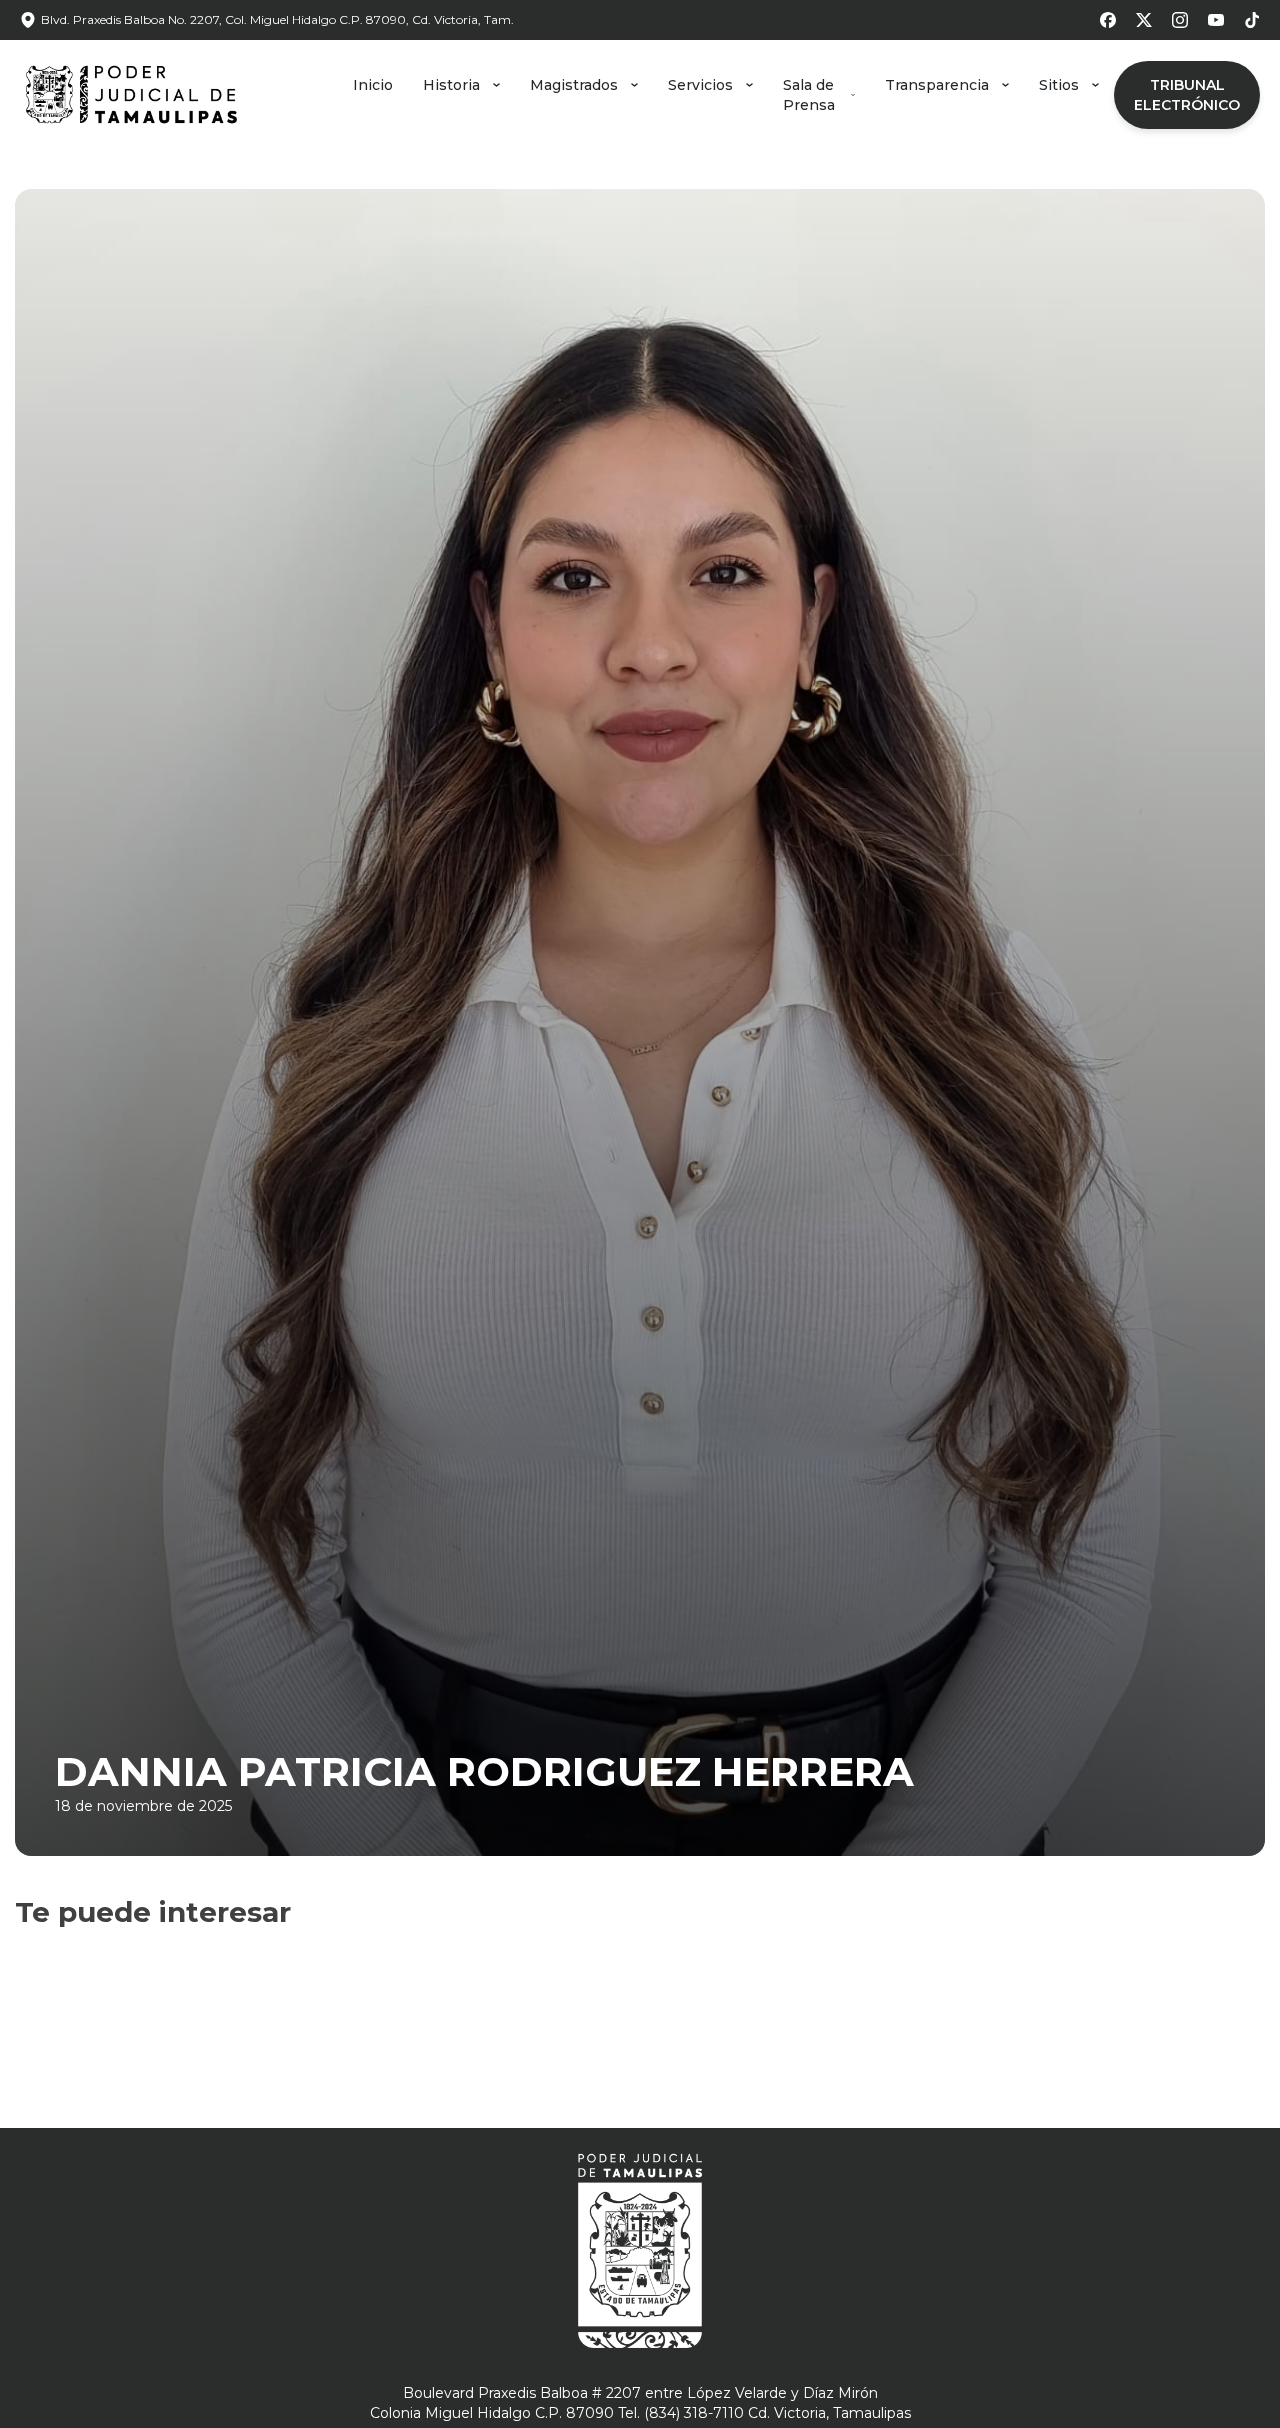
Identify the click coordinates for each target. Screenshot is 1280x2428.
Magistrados (574, 85)
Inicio (373, 85)
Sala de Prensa (809, 95)
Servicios (700, 85)
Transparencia (937, 85)
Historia (451, 85)
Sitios (1059, 85)
